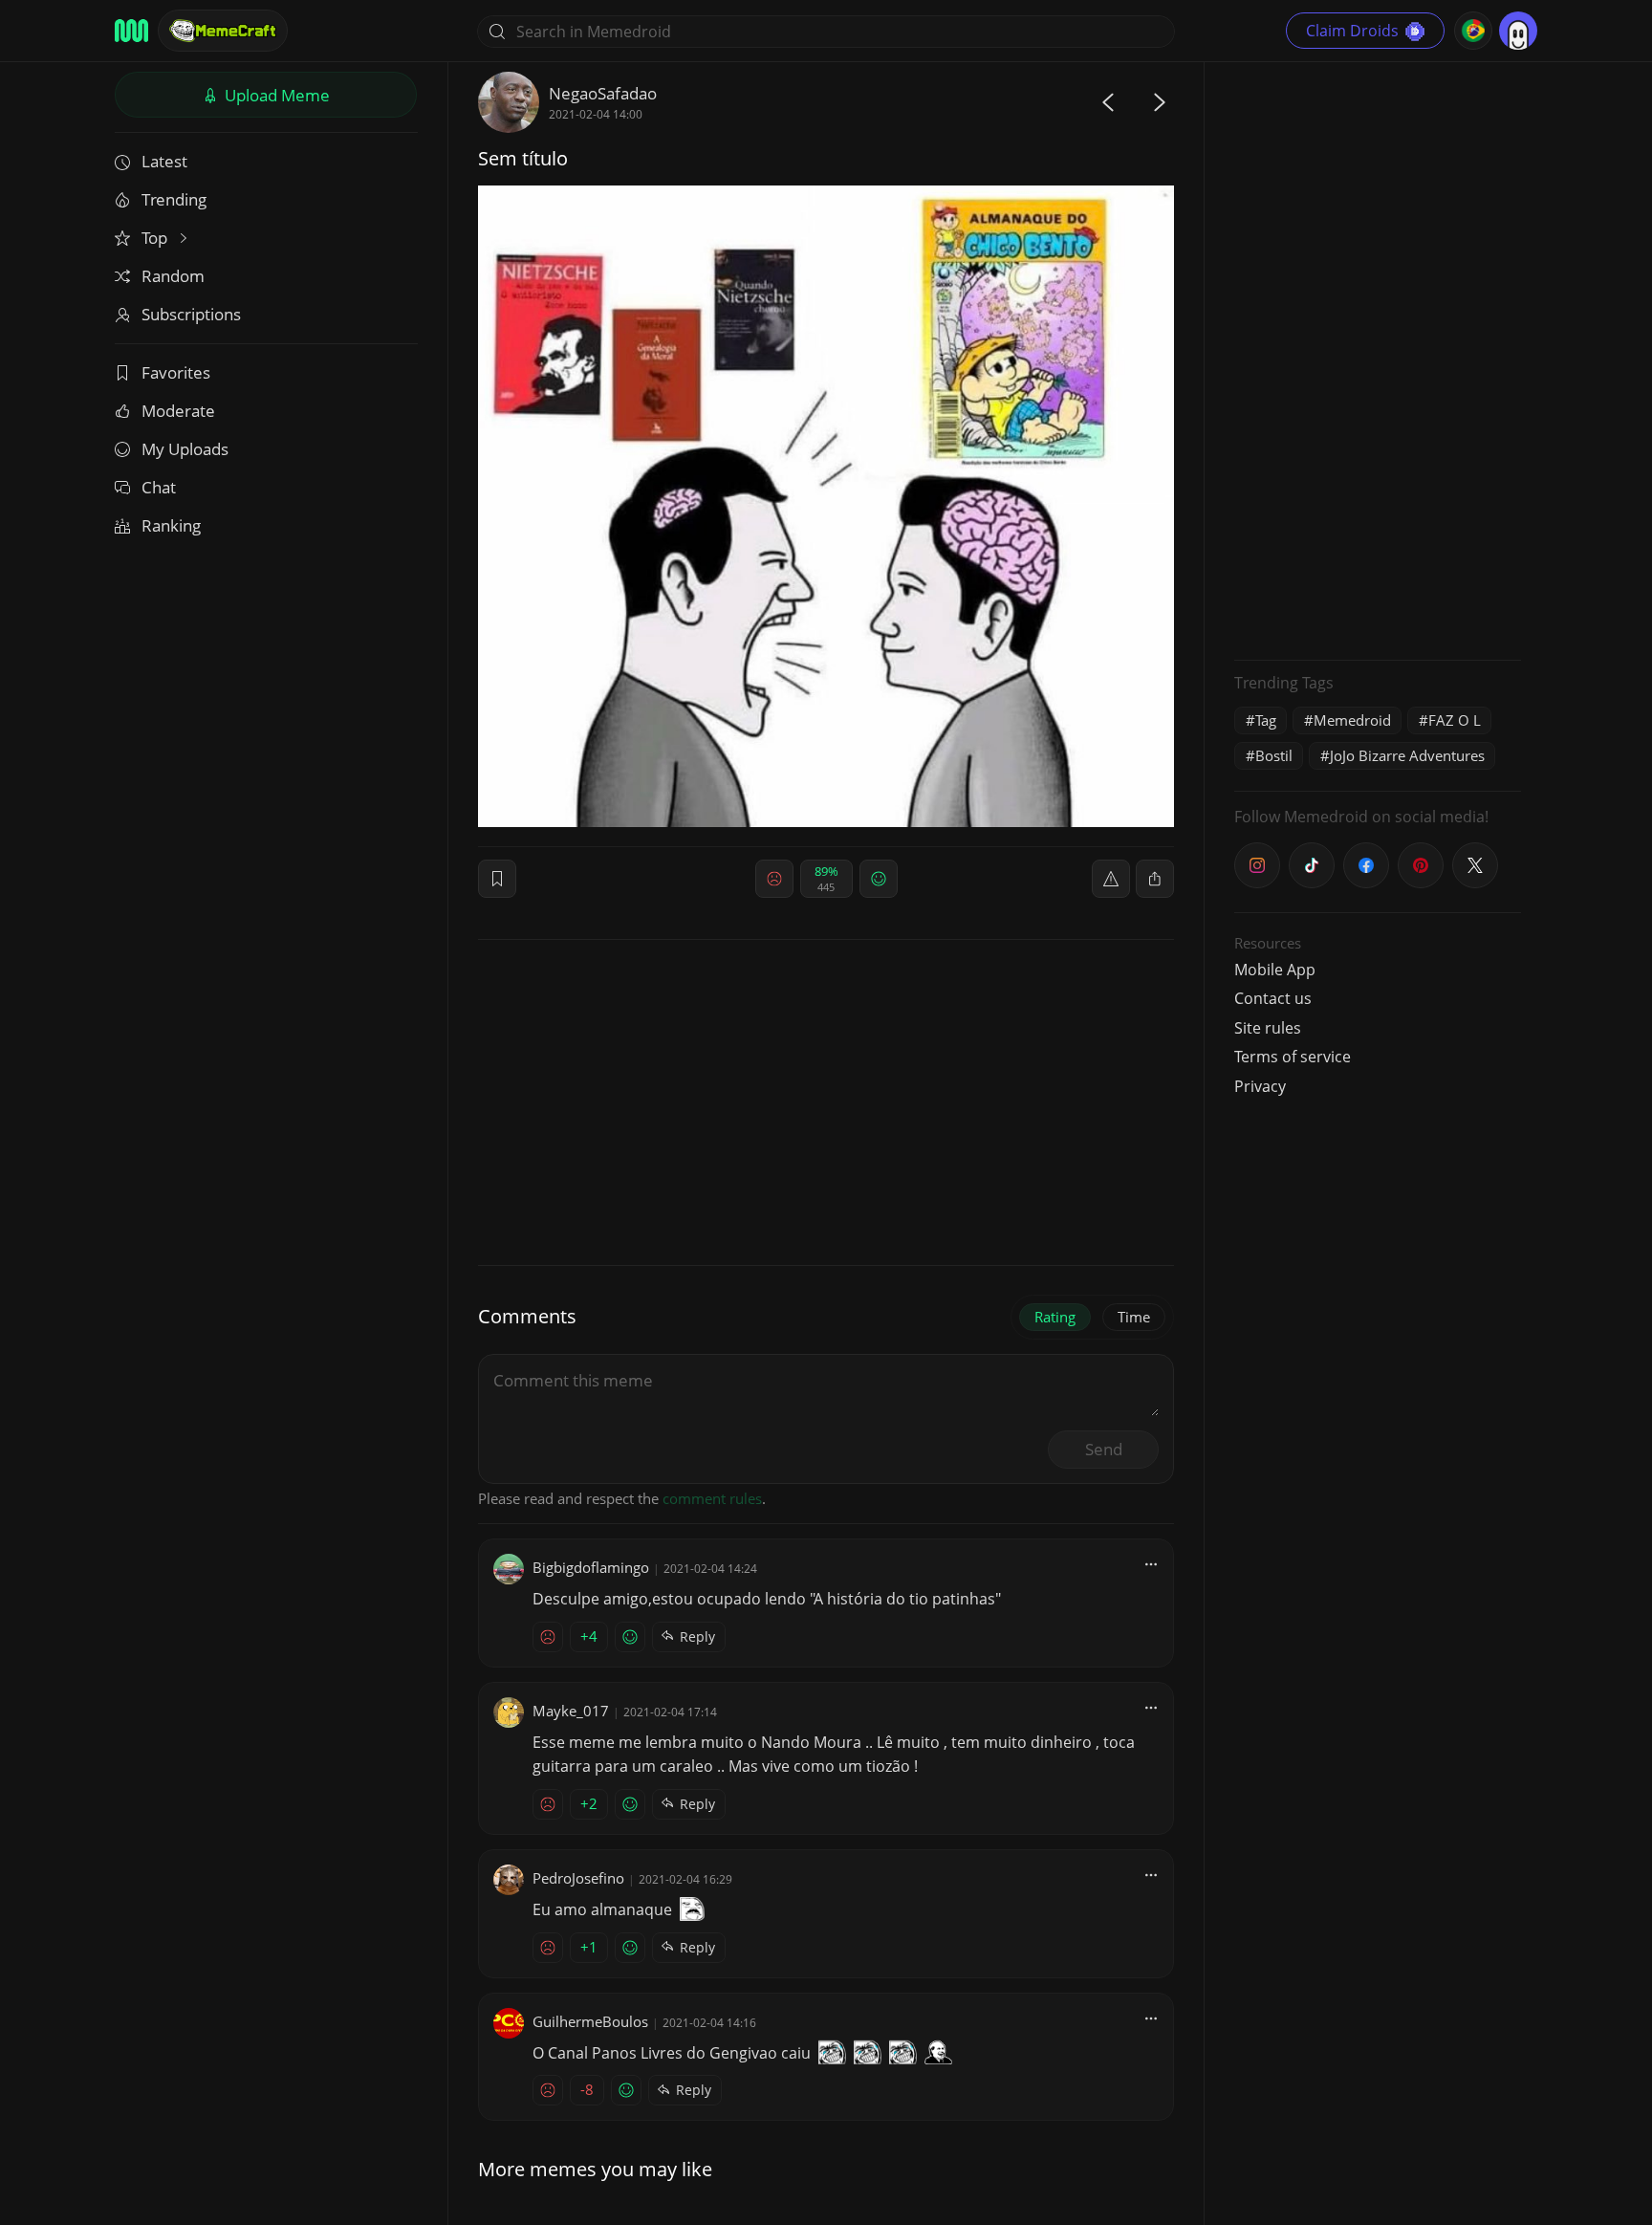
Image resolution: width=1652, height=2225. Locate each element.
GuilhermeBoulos (590, 2021)
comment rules (712, 1498)
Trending (174, 199)
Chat (159, 487)
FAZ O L (1455, 720)
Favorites (176, 372)
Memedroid (1352, 720)
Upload (275, 95)
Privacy (1260, 1086)
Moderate (178, 411)
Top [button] (156, 238)
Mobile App (1275, 970)
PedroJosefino (578, 1878)
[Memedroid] (131, 31)
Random (173, 276)
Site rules (1268, 1028)
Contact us (1273, 998)
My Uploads (185, 449)
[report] (1111, 879)
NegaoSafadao (603, 93)
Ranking (171, 525)
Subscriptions (191, 314)
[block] (1155, 879)
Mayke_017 (571, 1711)
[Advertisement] (1378, 359)
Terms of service (1293, 1057)
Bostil (1274, 755)
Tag (1266, 720)
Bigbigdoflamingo (591, 1567)
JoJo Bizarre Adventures (1407, 755)
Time (1134, 1317)
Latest (164, 161)
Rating (1055, 1317)
